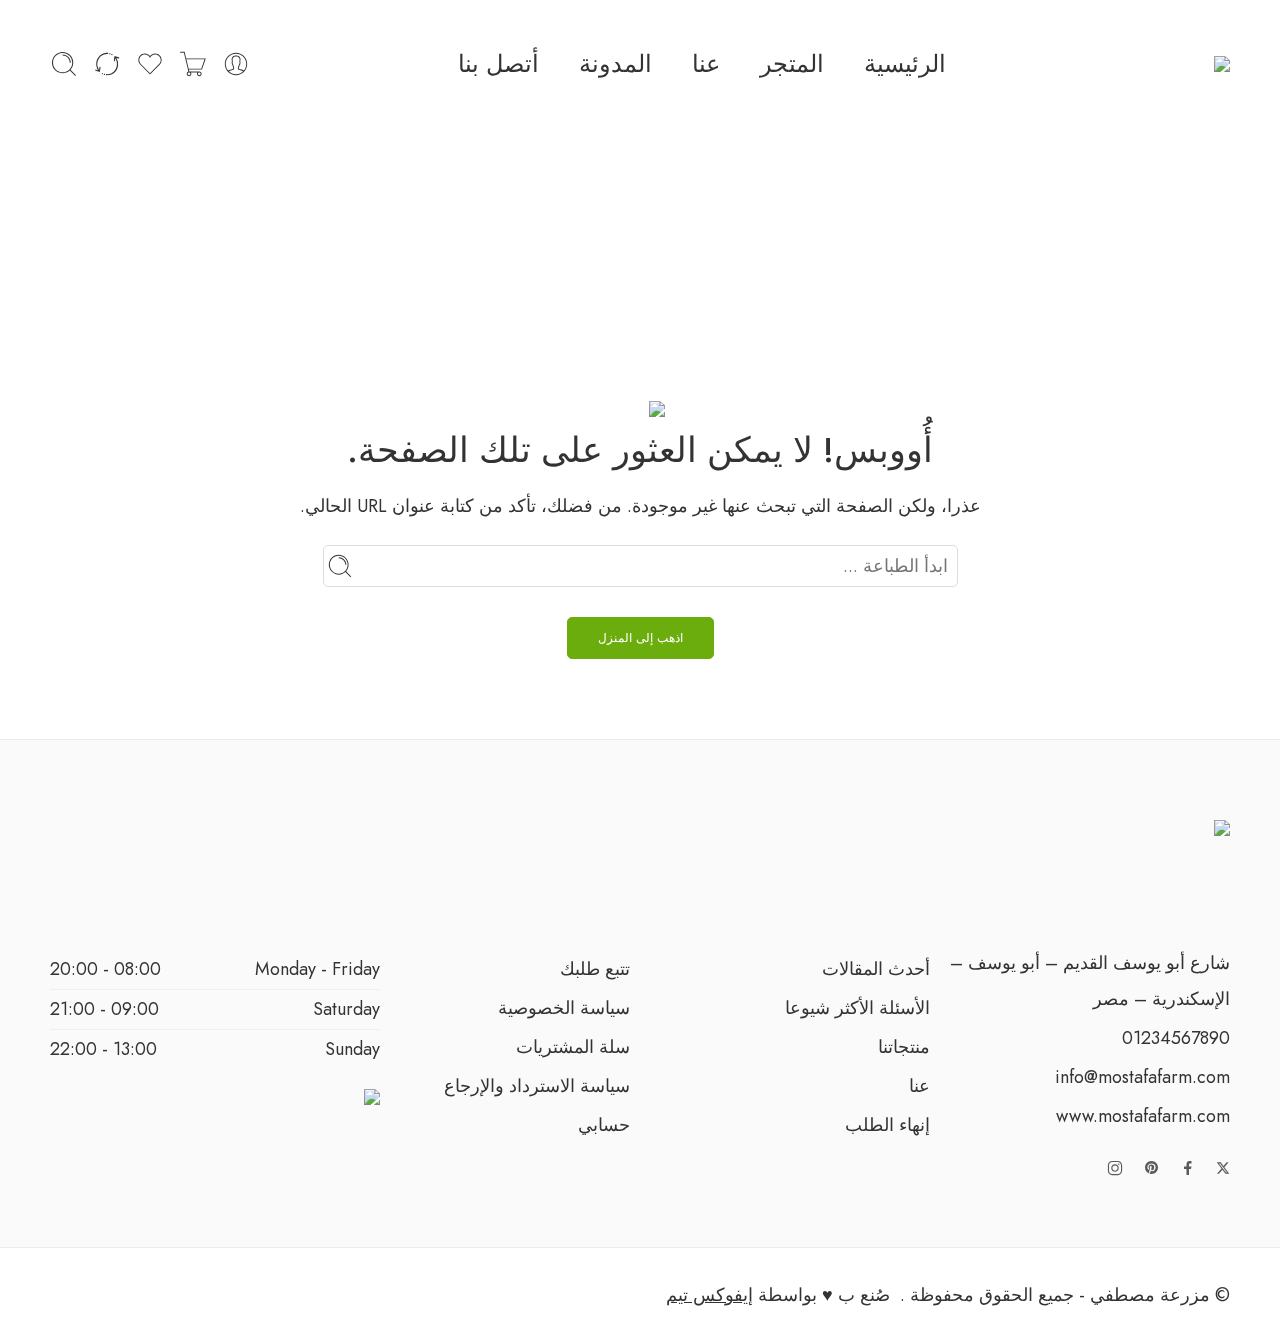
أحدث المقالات (876, 969)
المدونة (615, 63)
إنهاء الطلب (887, 1125)
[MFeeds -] (1192, 65)
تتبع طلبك (595, 969)
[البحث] (64, 64)
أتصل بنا (498, 63)
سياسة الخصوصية (564, 1008)
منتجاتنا (904, 1047)
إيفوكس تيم (709, 1295)
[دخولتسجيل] (236, 64)
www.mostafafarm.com (1143, 1116)
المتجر (792, 63)
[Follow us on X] (1223, 1168)
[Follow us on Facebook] (1188, 1168)
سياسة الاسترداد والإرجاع (537, 1086)
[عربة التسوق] (193, 64)
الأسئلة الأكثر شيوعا (857, 1008)
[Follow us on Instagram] (1115, 1168)
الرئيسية (905, 63)
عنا (706, 63)
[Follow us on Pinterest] (1152, 1168)
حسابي (604, 1125)
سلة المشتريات (573, 1047)
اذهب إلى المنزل (640, 638)
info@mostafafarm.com (1142, 1077)
